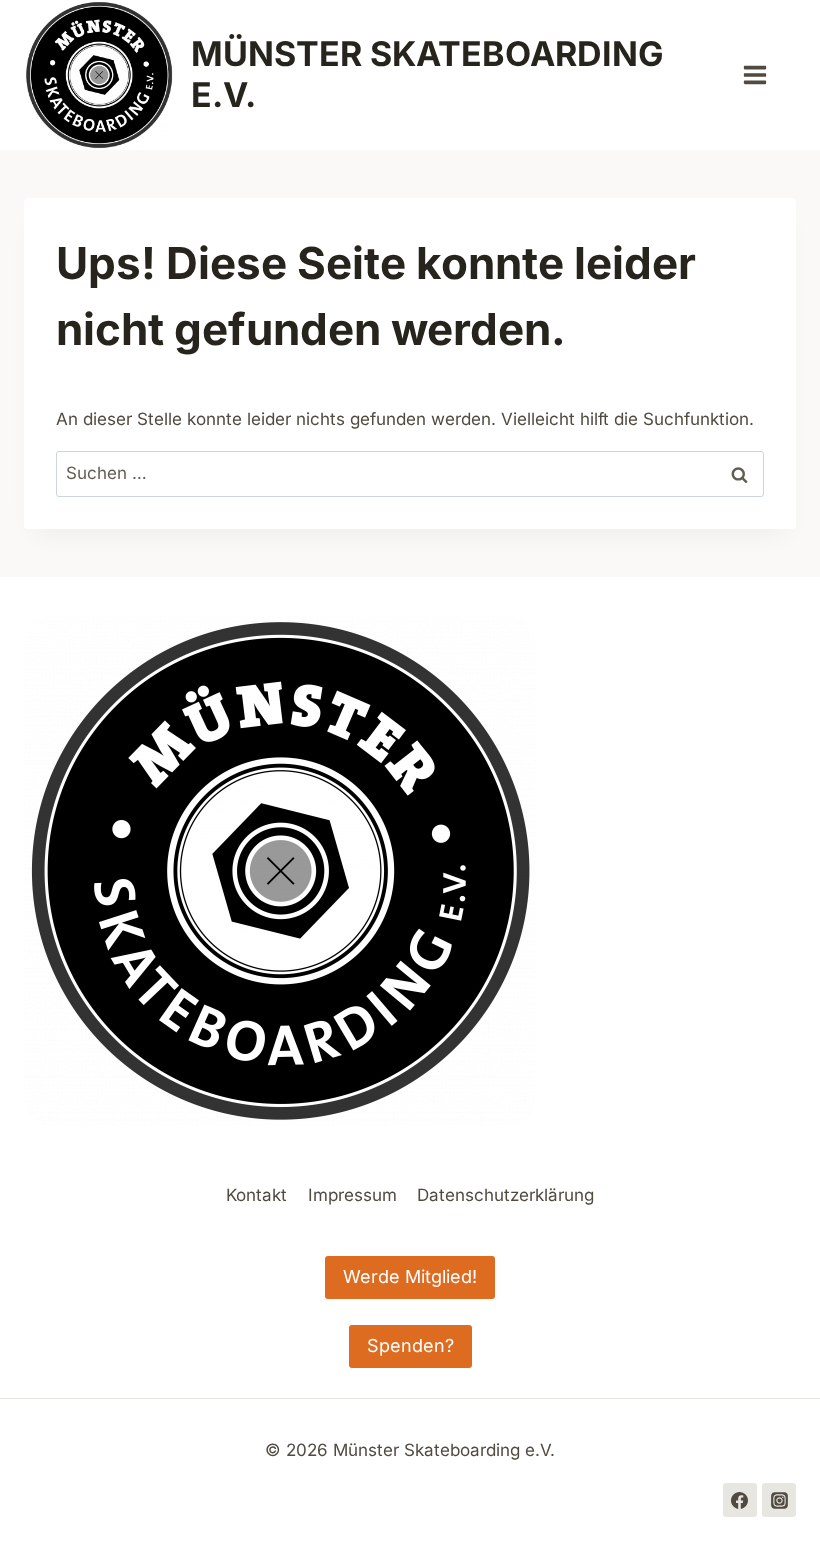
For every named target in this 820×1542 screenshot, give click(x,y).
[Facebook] (740, 1500)
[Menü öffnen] (765, 74)
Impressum (352, 1195)
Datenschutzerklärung (505, 1195)
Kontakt (256, 1195)
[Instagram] (779, 1500)
